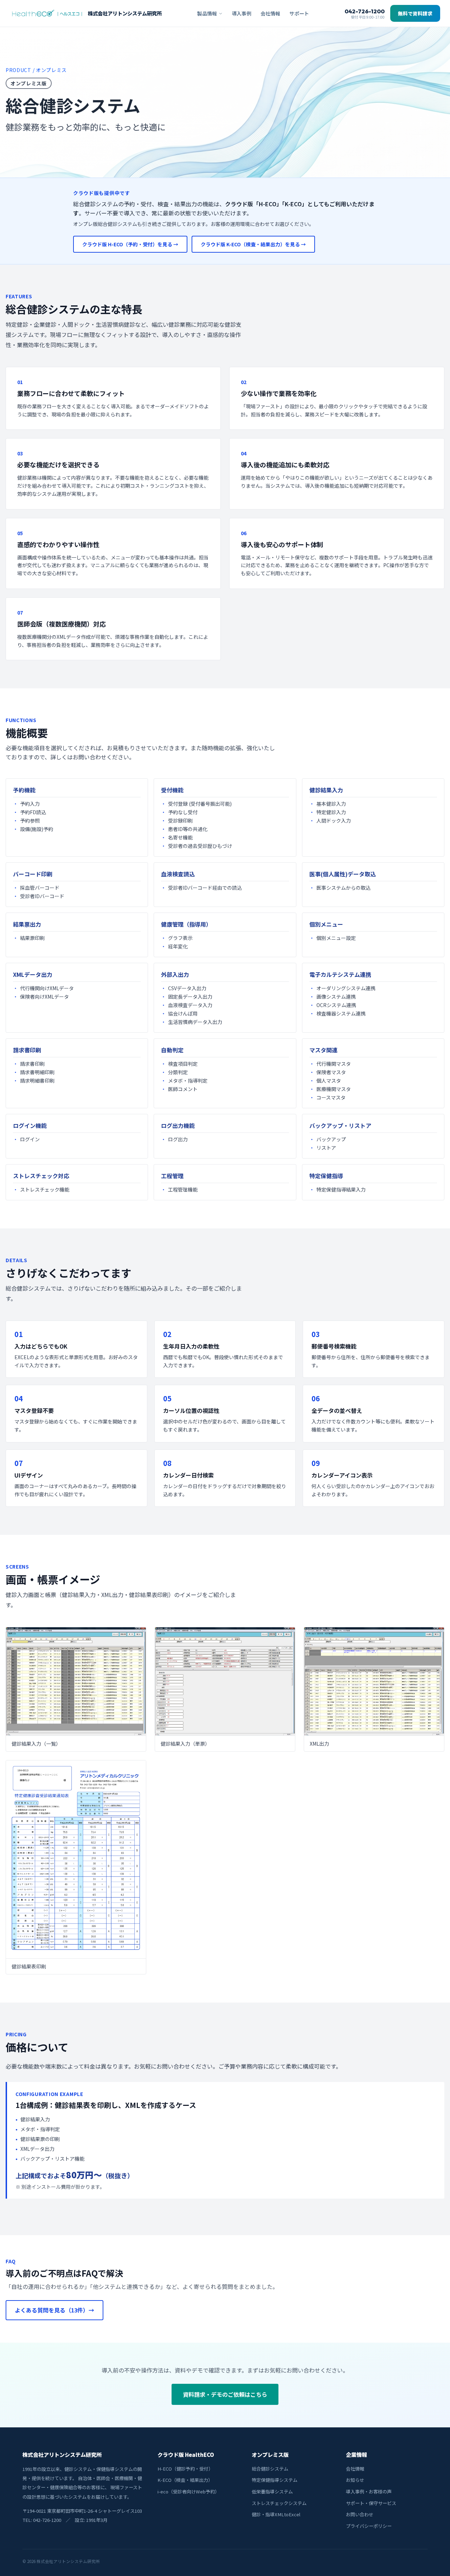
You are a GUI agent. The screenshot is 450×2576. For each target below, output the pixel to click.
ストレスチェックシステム (279, 2503)
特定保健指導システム (275, 2480)
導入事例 (242, 13)
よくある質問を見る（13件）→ (54, 2310)
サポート (299, 13)
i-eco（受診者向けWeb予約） (188, 2491)
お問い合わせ (360, 2514)
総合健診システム (270, 2469)
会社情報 (270, 13)
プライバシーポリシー (369, 2526)
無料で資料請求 (415, 13)
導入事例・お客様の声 (369, 2491)
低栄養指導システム (272, 2491)
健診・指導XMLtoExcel (276, 2514)
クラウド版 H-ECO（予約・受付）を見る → (130, 244)
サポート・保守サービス (371, 2503)
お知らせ (355, 2480)
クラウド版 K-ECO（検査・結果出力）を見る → (253, 244)
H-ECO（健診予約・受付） (185, 2469)
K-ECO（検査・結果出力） (185, 2480)
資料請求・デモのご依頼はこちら (225, 2394)
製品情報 (207, 13)
